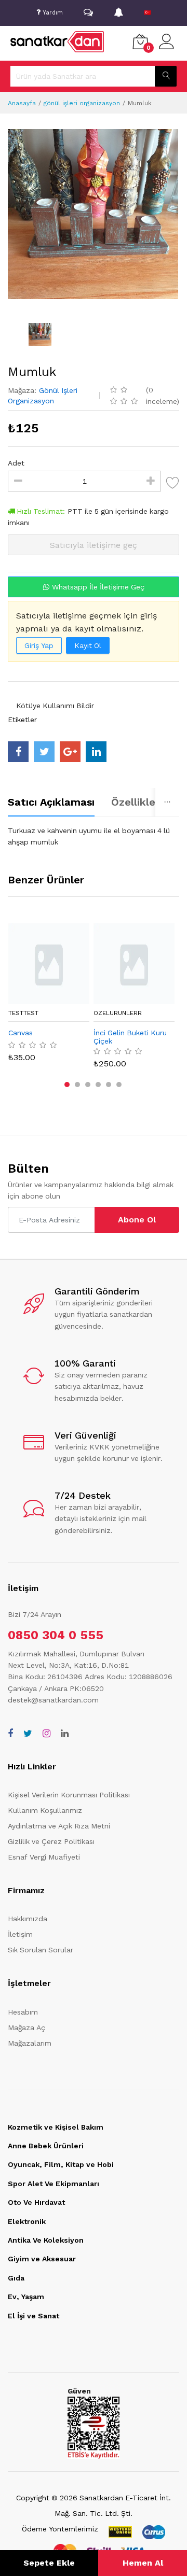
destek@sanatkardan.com (53, 1700)
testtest (23, 1013)
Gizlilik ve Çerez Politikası (51, 1841)
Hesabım (23, 2012)
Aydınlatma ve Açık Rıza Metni (59, 1826)
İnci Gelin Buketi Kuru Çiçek (130, 1037)
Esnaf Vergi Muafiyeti (44, 1857)
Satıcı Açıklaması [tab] (51, 802)
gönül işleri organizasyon (82, 103)
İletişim (20, 1934)
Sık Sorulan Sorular (41, 1950)
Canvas (21, 1033)
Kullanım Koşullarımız (45, 1810)
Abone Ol (137, 1220)
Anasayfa (22, 103)
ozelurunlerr (118, 1013)
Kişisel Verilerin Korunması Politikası (69, 1795)
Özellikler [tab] (135, 802)
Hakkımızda (28, 1919)
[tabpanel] (94, 836)
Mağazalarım (30, 2043)
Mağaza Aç (26, 2028)
